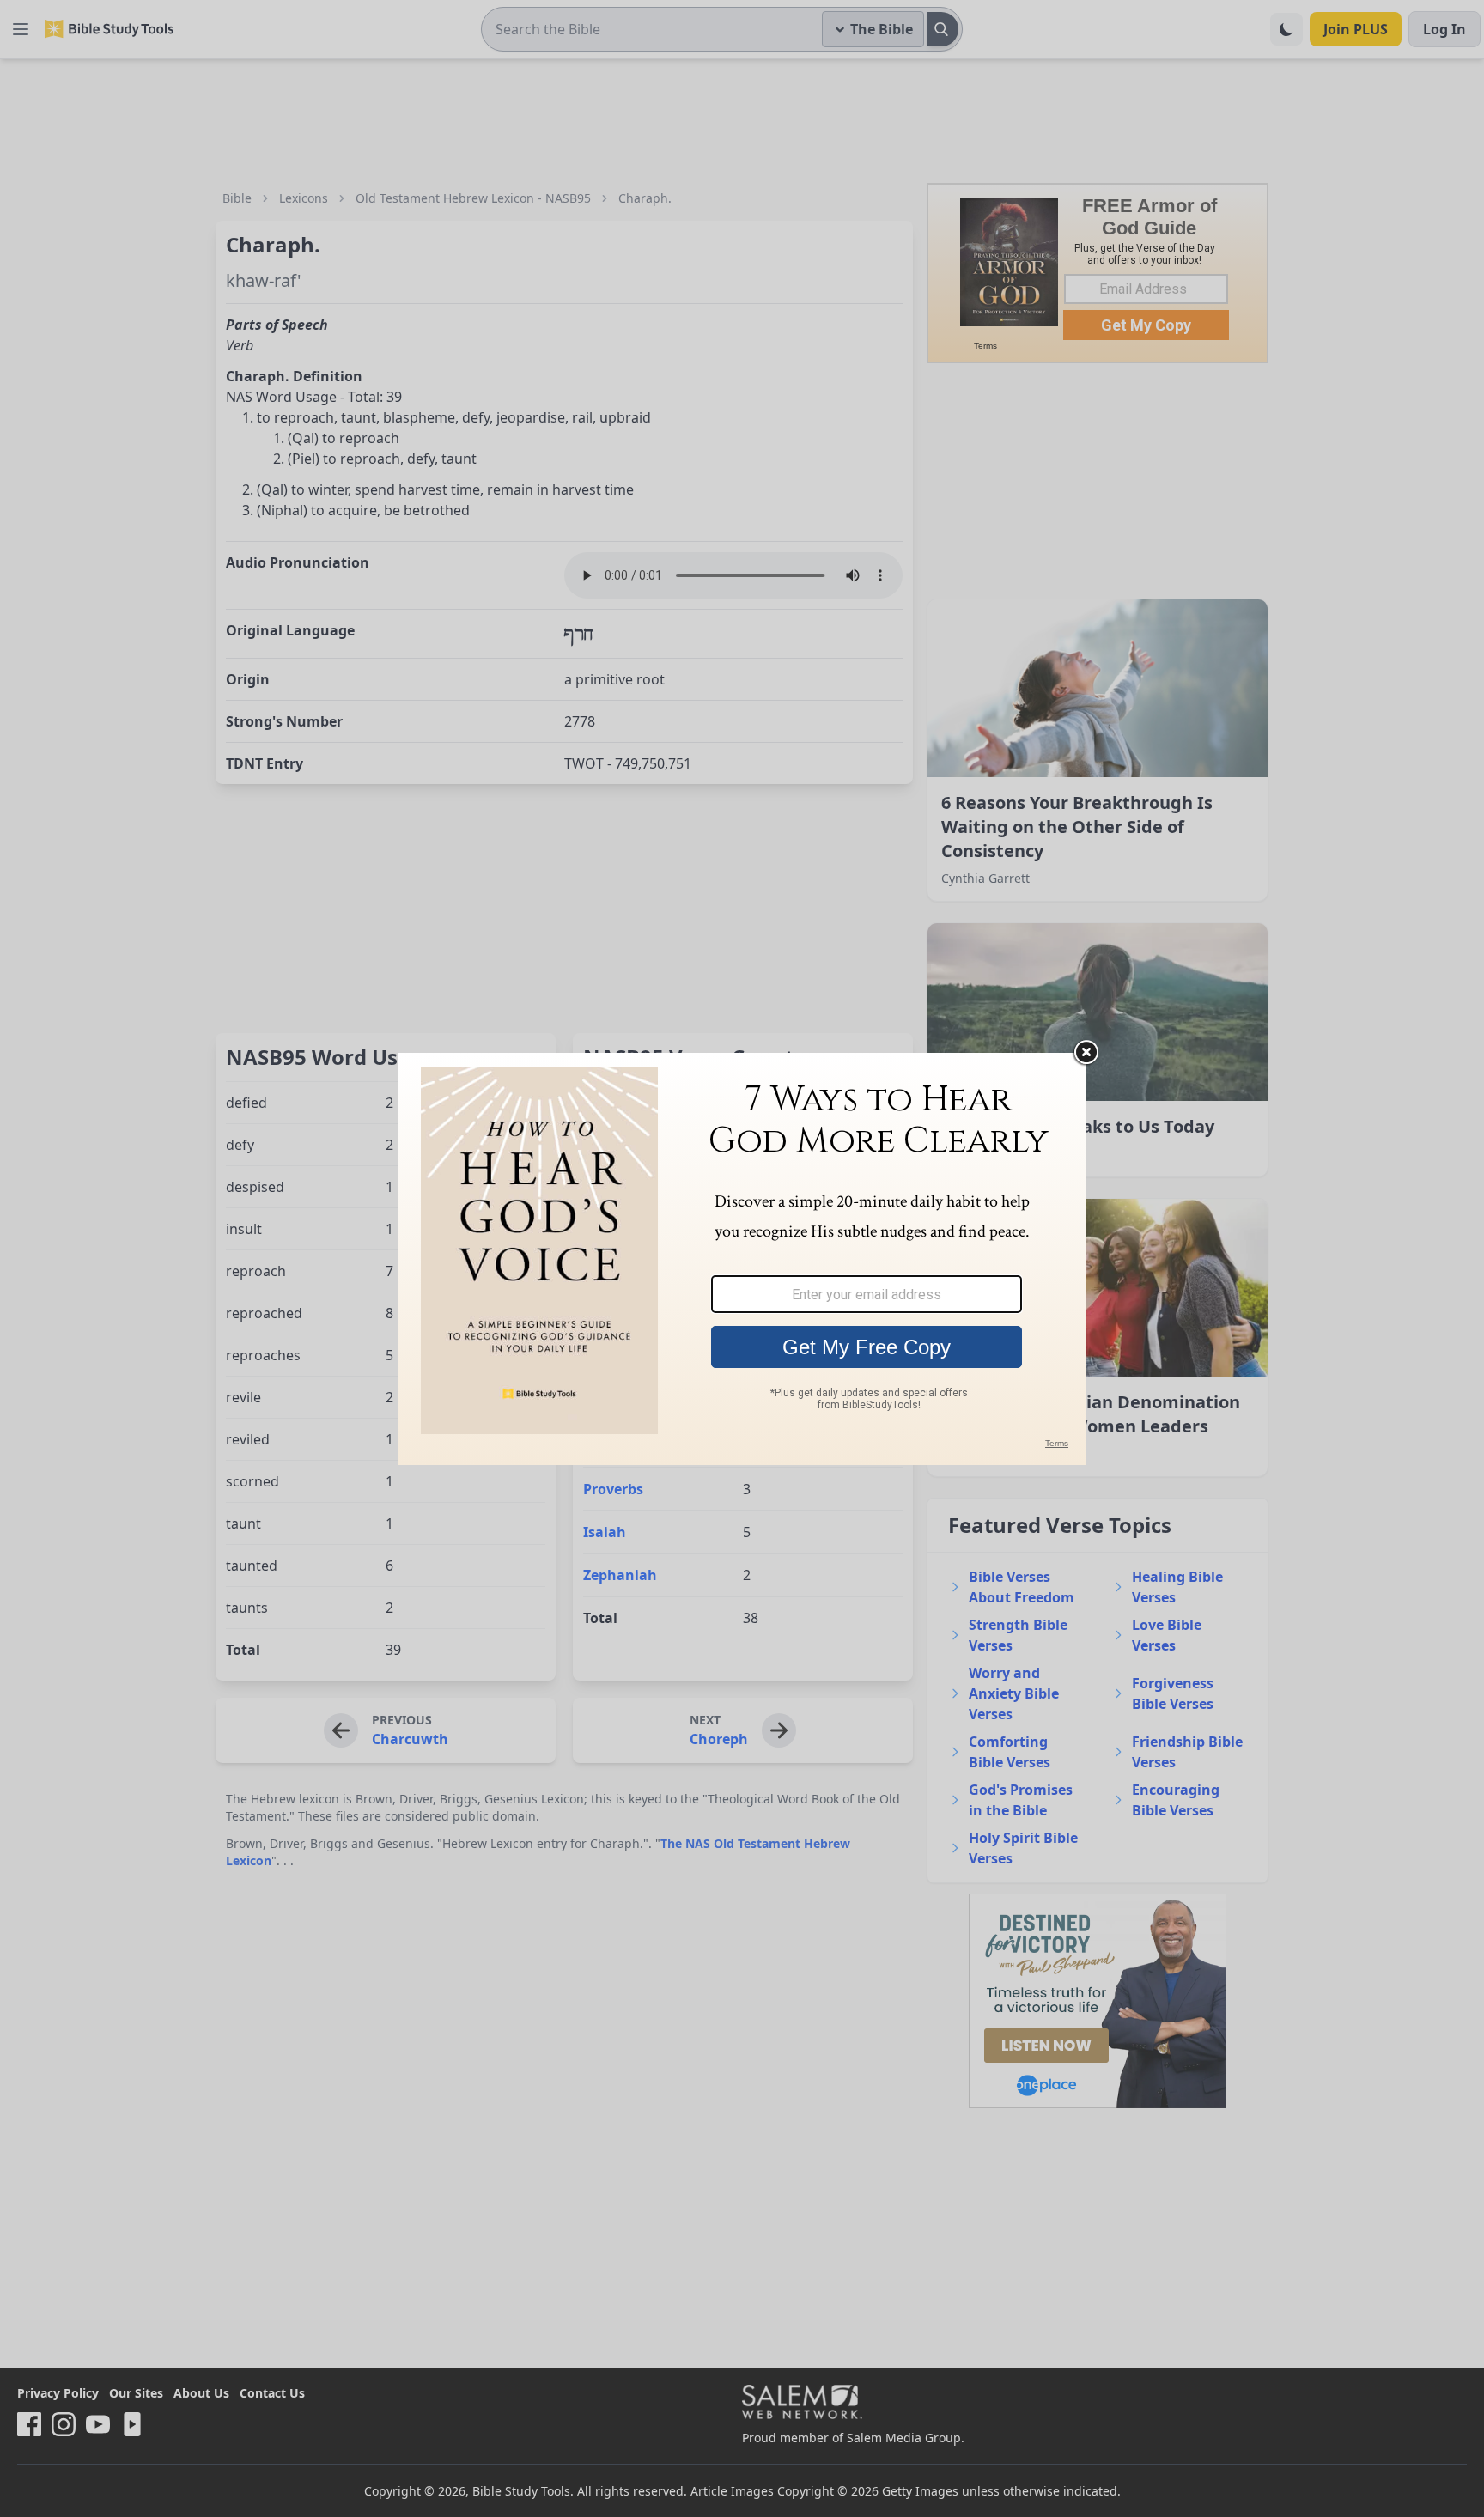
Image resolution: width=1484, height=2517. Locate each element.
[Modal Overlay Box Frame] (742, 1259)
